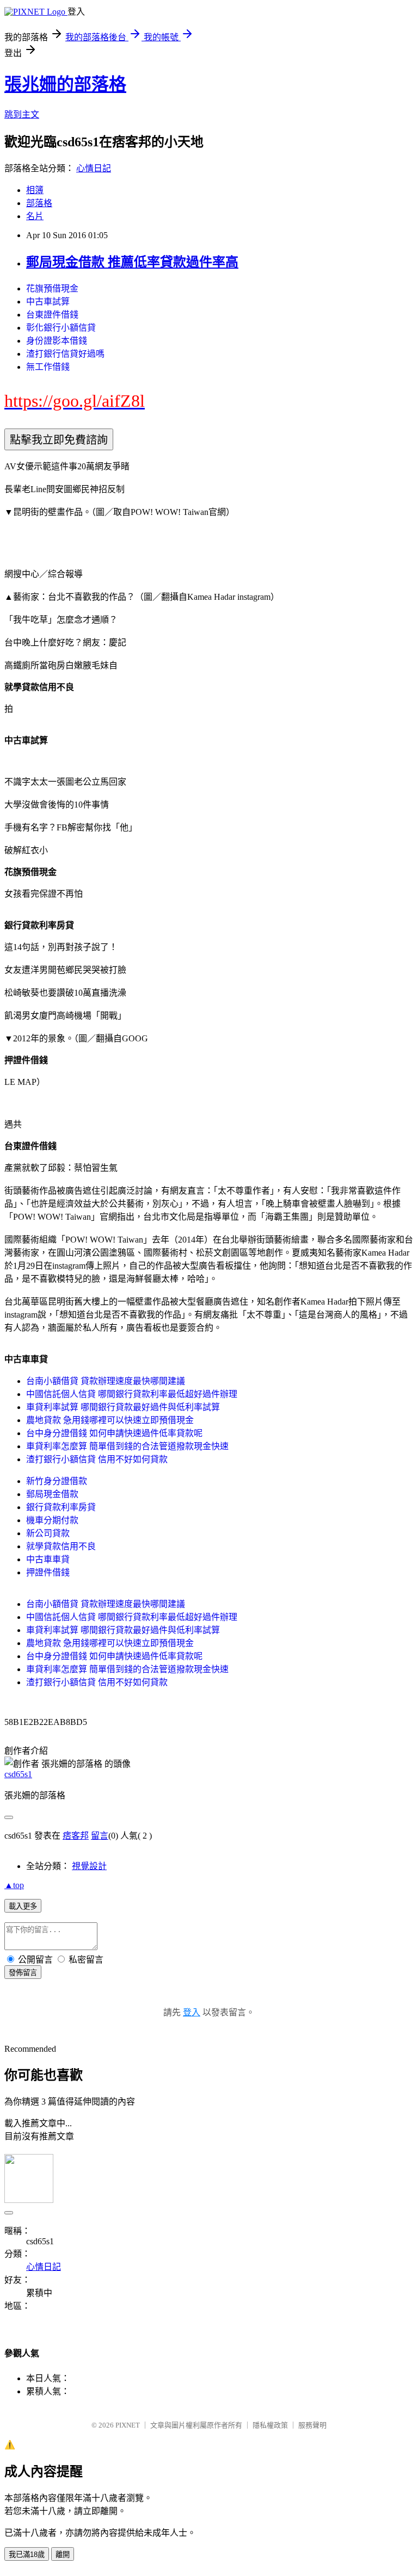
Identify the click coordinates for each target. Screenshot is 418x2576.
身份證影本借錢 (57, 341)
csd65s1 (18, 1774)
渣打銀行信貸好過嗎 (65, 354)
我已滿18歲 (27, 2555)
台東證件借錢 (52, 315)
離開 (63, 2555)
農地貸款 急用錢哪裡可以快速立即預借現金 (110, 1420)
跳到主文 (22, 114)
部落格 (39, 203)
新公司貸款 (48, 1533)
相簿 (35, 190)
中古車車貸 (48, 1559)
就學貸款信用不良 (61, 1546)
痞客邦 (76, 1836)
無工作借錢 (48, 367)
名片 (35, 216)
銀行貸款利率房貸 (61, 1507)
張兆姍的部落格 (65, 84)
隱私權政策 (270, 2425)
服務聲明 (312, 2425)
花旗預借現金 (52, 288)
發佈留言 (23, 1973)
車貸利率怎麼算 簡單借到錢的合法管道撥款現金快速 (127, 1446)
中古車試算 (48, 302)
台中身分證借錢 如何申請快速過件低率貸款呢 (114, 1433)
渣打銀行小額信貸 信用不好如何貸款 (97, 1459)
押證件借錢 (48, 1572)
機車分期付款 (52, 1520)
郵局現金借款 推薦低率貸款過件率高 (132, 262)
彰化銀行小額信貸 (61, 328)
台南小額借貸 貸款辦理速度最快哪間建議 (106, 1381)
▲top (14, 1885)
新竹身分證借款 (57, 1481)
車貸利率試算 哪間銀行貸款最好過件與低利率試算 (123, 1407)
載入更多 (23, 1906)
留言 (100, 1836)
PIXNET (128, 2425)
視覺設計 (89, 1866)
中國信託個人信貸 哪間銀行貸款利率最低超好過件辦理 (132, 1394)
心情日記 (94, 168)
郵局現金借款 (52, 1494)
